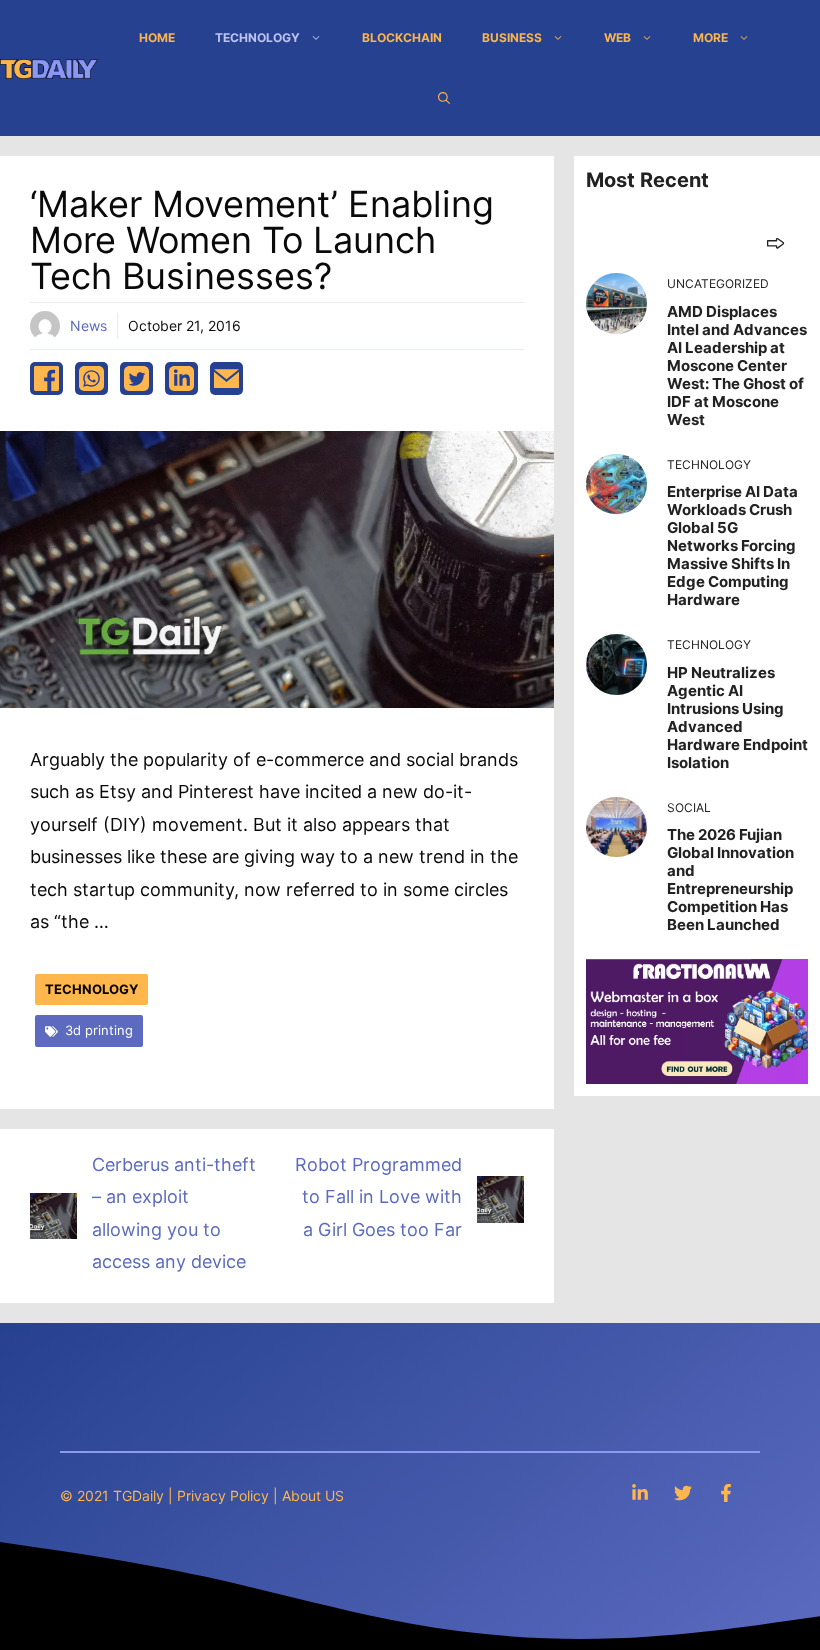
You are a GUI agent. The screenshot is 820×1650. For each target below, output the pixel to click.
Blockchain (402, 37)
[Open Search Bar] (444, 98)
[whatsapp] (91, 378)
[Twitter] (683, 1492)
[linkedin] (181, 378)
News (88, 325)
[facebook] (46, 378)
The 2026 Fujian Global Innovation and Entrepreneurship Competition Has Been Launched (730, 879)
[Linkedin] (640, 1492)
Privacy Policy (223, 1495)
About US (313, 1495)
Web (617, 37)
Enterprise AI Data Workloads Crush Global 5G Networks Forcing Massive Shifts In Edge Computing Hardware (732, 545)
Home (157, 37)
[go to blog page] (775, 242)
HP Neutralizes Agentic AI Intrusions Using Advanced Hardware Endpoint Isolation (737, 717)
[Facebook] (726, 1492)
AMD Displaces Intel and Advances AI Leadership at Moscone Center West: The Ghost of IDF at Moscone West (737, 365)
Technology (257, 37)
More (710, 37)
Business (512, 37)
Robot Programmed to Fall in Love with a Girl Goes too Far (378, 1197)
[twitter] (136, 378)
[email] (226, 378)
